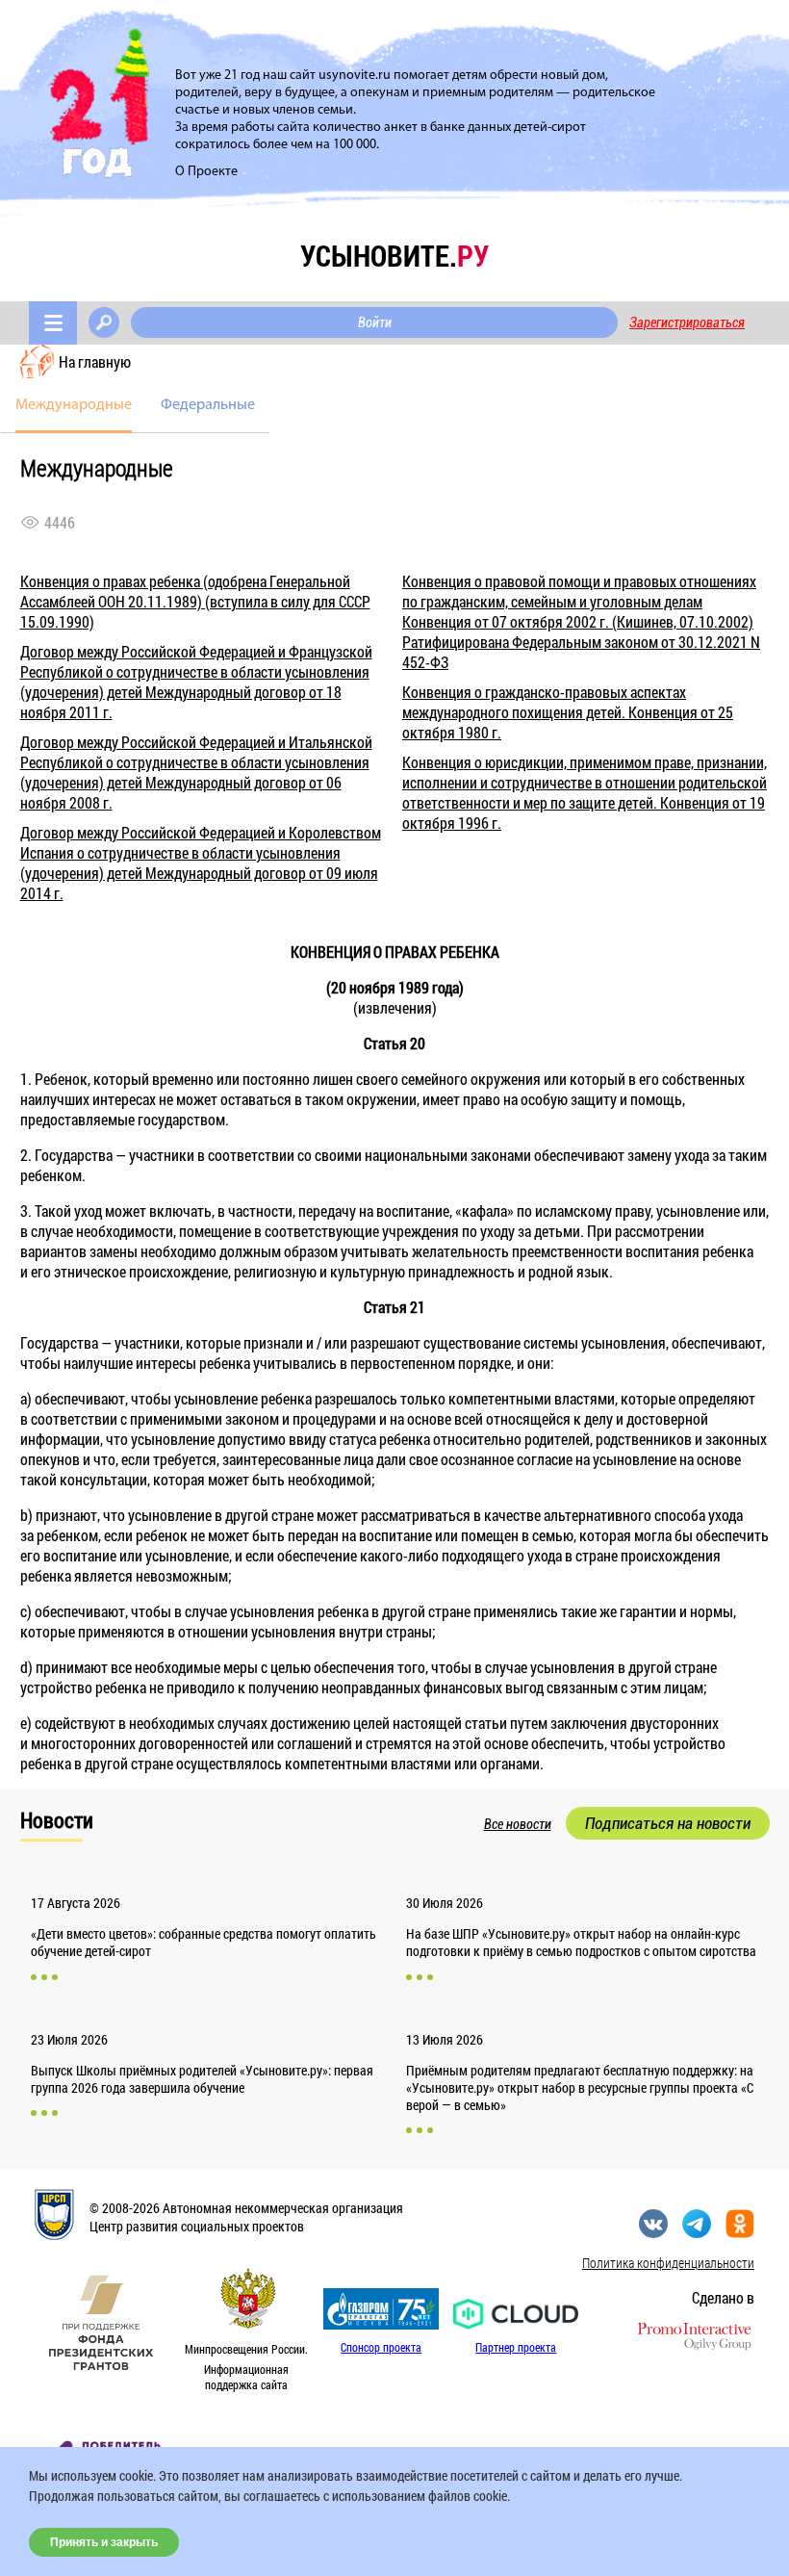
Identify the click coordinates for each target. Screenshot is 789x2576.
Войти (375, 322)
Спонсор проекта (381, 2347)
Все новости (518, 1824)
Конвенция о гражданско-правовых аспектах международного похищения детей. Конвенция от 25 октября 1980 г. (568, 712)
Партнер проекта (516, 2347)
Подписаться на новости (668, 1823)
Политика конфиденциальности (668, 2263)
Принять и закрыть (104, 2542)
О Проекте (206, 172)
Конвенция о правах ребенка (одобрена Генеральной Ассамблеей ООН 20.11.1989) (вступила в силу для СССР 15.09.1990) (195, 601)
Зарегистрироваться (687, 322)
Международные (74, 405)
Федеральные (208, 405)
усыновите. (394, 256)
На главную (95, 361)
